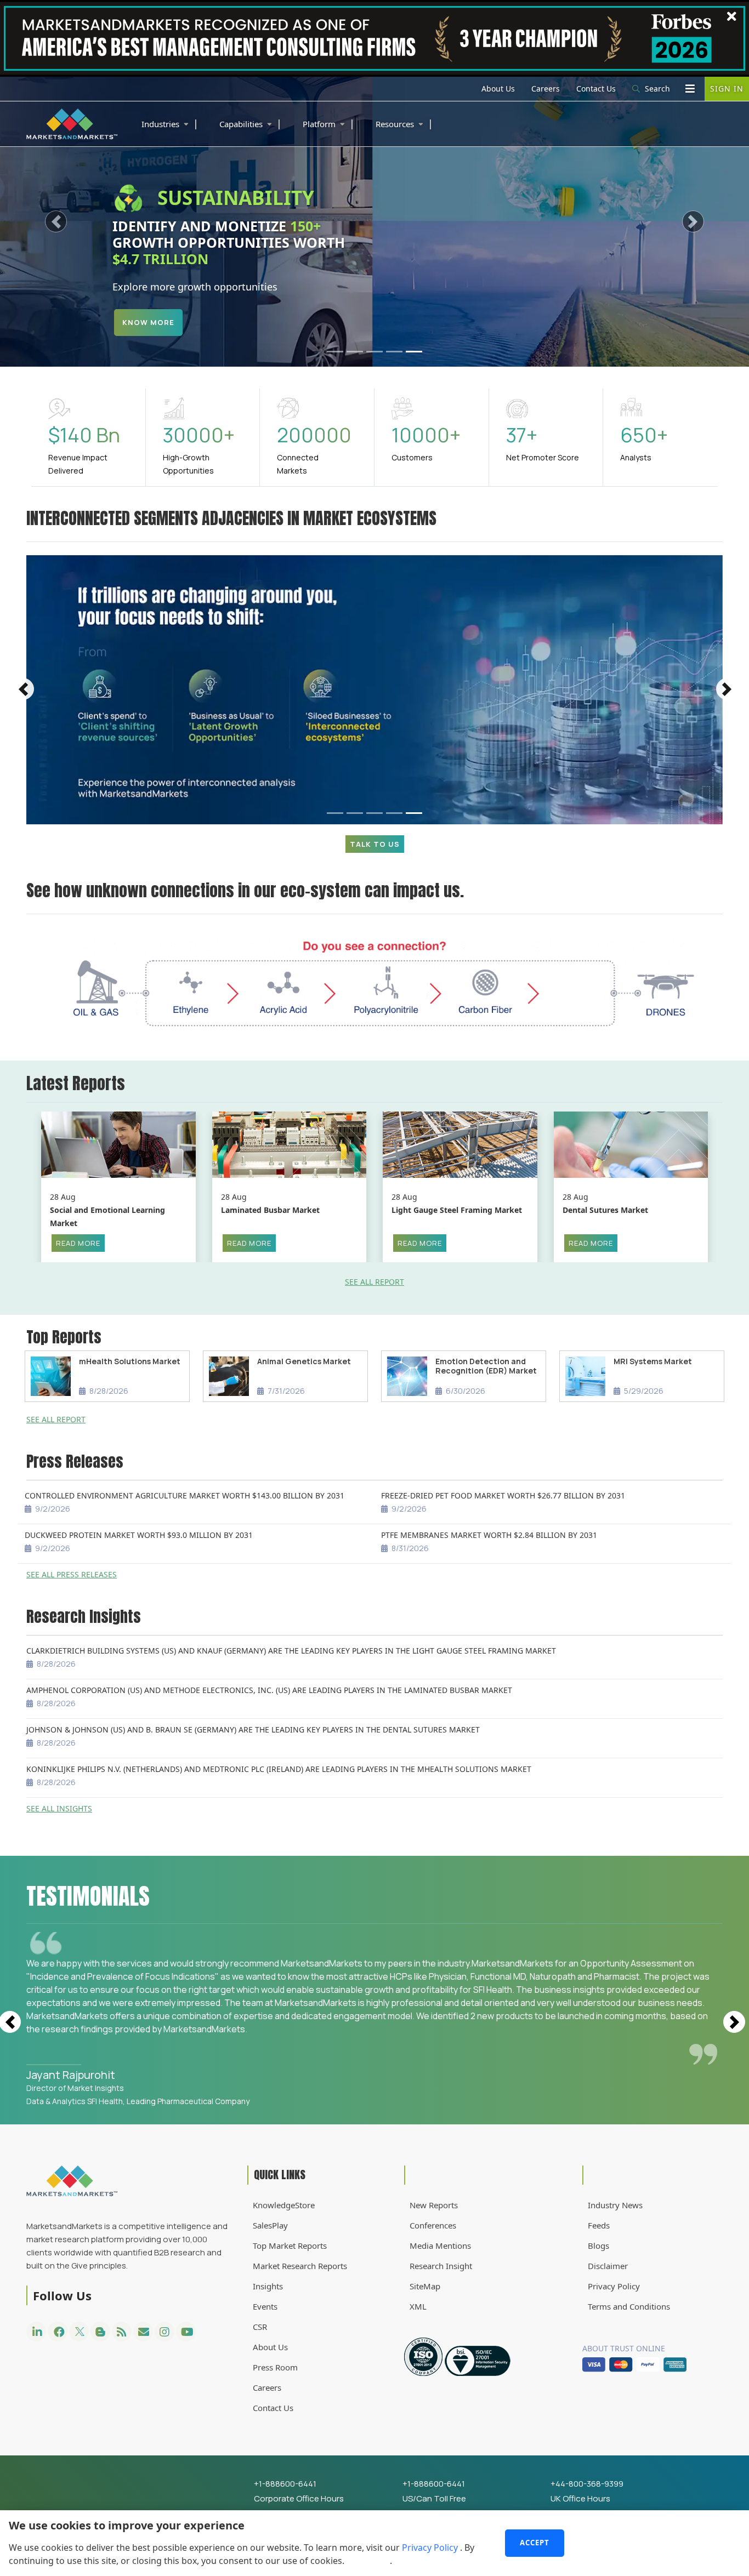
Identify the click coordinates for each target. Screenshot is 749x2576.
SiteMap (425, 2286)
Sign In (727, 89)
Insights (268, 2286)
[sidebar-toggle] (690, 89)
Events (265, 2306)
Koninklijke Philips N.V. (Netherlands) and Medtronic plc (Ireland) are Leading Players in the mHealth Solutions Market (279, 1769)
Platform (329, 123)
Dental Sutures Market (605, 1210)
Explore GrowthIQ (165, 323)
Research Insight (441, 2266)
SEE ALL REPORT (374, 1282)
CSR (260, 2327)
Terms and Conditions (629, 2306)
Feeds (599, 2225)
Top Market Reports (290, 2246)
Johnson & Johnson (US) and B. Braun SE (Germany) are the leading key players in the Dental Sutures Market (253, 1729)
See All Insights (59, 1808)
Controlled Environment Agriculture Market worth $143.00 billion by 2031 (185, 1495)
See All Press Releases (72, 1574)
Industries (170, 123)
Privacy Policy (431, 2547)
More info (367, 2561)
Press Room (275, 2367)
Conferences (433, 2225)
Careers (546, 89)
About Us (498, 89)
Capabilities (251, 123)
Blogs (598, 2246)
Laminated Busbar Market (270, 1210)
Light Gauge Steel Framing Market (457, 1210)
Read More (78, 1243)
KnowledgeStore (284, 2205)
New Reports (434, 2205)
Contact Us (596, 89)
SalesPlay (270, 2225)
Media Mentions (440, 2246)
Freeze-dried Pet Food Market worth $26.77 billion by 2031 (503, 1495)
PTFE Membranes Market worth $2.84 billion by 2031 (489, 1535)
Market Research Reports (300, 2266)
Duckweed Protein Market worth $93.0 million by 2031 (139, 1535)
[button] (56, 222)
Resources (404, 123)
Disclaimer (608, 2266)
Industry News (615, 2205)
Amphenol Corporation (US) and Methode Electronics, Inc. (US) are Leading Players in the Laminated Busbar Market (269, 1690)
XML (418, 2306)
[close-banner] (732, 16)
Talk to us (375, 844)
